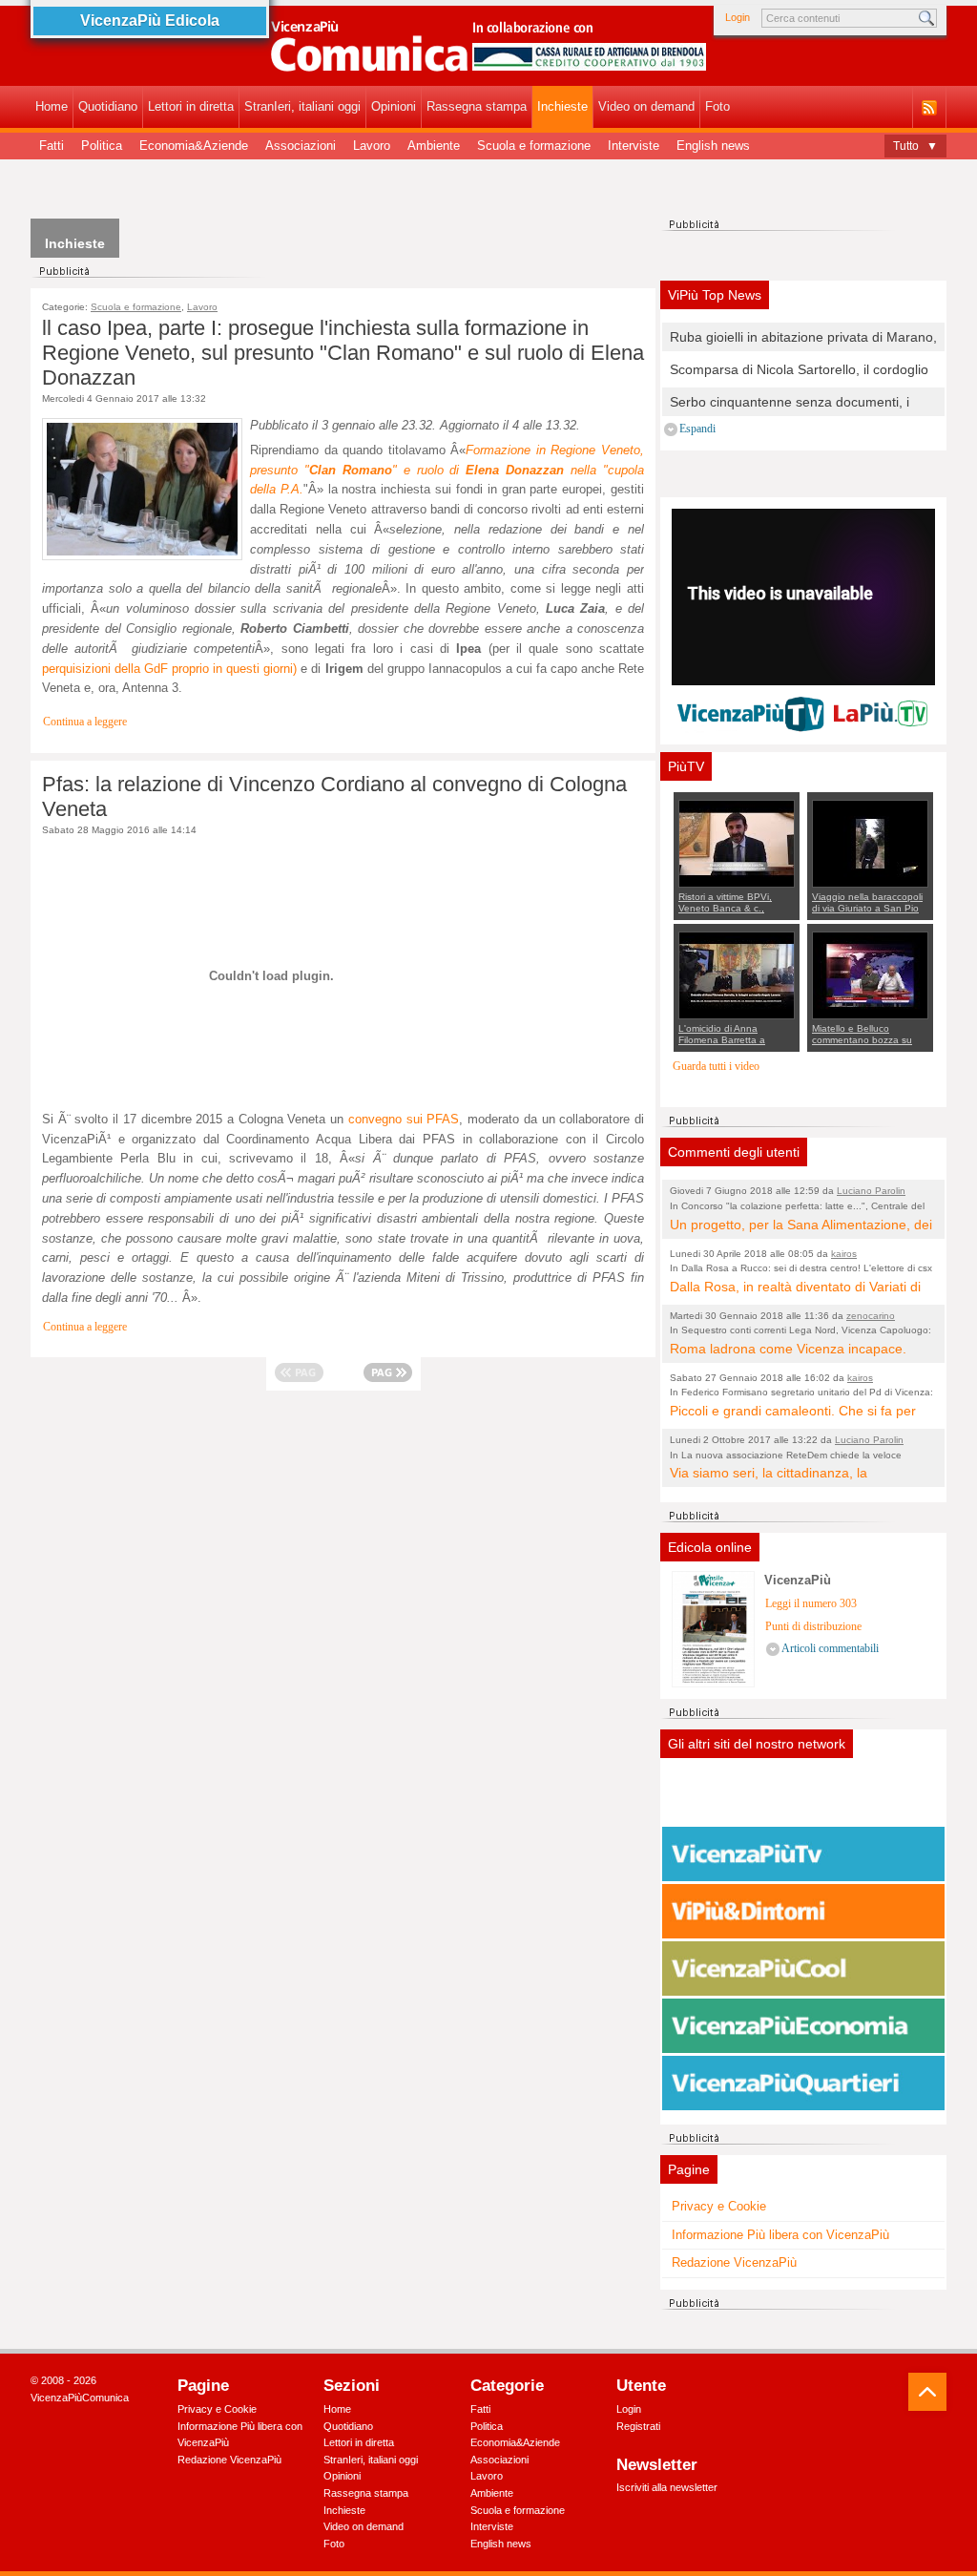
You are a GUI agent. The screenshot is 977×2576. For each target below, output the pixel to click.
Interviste (634, 146)
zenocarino (871, 1316)
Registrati (638, 2426)
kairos (844, 1254)
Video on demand (646, 106)
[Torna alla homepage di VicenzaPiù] (488, 50)
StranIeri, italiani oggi (302, 106)
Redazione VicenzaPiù (734, 2262)
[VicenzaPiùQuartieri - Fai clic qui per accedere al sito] (803, 2084)
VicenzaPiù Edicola (150, 21)
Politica (102, 146)
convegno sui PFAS (404, 1119)
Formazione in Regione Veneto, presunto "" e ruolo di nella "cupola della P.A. (447, 470)
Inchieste (562, 106)
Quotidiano (108, 106)
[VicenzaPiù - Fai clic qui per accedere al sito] (803, 1797)
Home (52, 106)
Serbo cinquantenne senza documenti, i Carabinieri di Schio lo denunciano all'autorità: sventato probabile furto (790, 403)
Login (738, 17)
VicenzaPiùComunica (80, 2398)
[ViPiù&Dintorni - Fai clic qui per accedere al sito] (803, 1912)
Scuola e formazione (534, 146)
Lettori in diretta (191, 106)
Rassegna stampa (477, 106)
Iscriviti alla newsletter (667, 2487)
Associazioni (301, 146)
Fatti (52, 146)
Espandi (697, 429)
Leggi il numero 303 (811, 1604)
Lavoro (372, 146)
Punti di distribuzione (813, 1627)
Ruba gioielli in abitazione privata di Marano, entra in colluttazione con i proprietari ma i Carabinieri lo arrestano (803, 338)
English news (713, 146)
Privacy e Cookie (719, 2206)
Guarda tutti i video (716, 1067)
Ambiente (434, 146)
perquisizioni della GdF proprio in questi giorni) (169, 669)
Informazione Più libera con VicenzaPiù (780, 2235)
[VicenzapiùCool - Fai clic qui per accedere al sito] (803, 1969)
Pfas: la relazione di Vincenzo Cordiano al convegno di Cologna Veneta (334, 796)
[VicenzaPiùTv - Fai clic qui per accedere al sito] (803, 1854)
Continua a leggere (85, 722)
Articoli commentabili (830, 1649)
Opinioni (394, 106)
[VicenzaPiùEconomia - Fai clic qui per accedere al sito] (803, 2026)
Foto (717, 106)
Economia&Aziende (194, 146)
